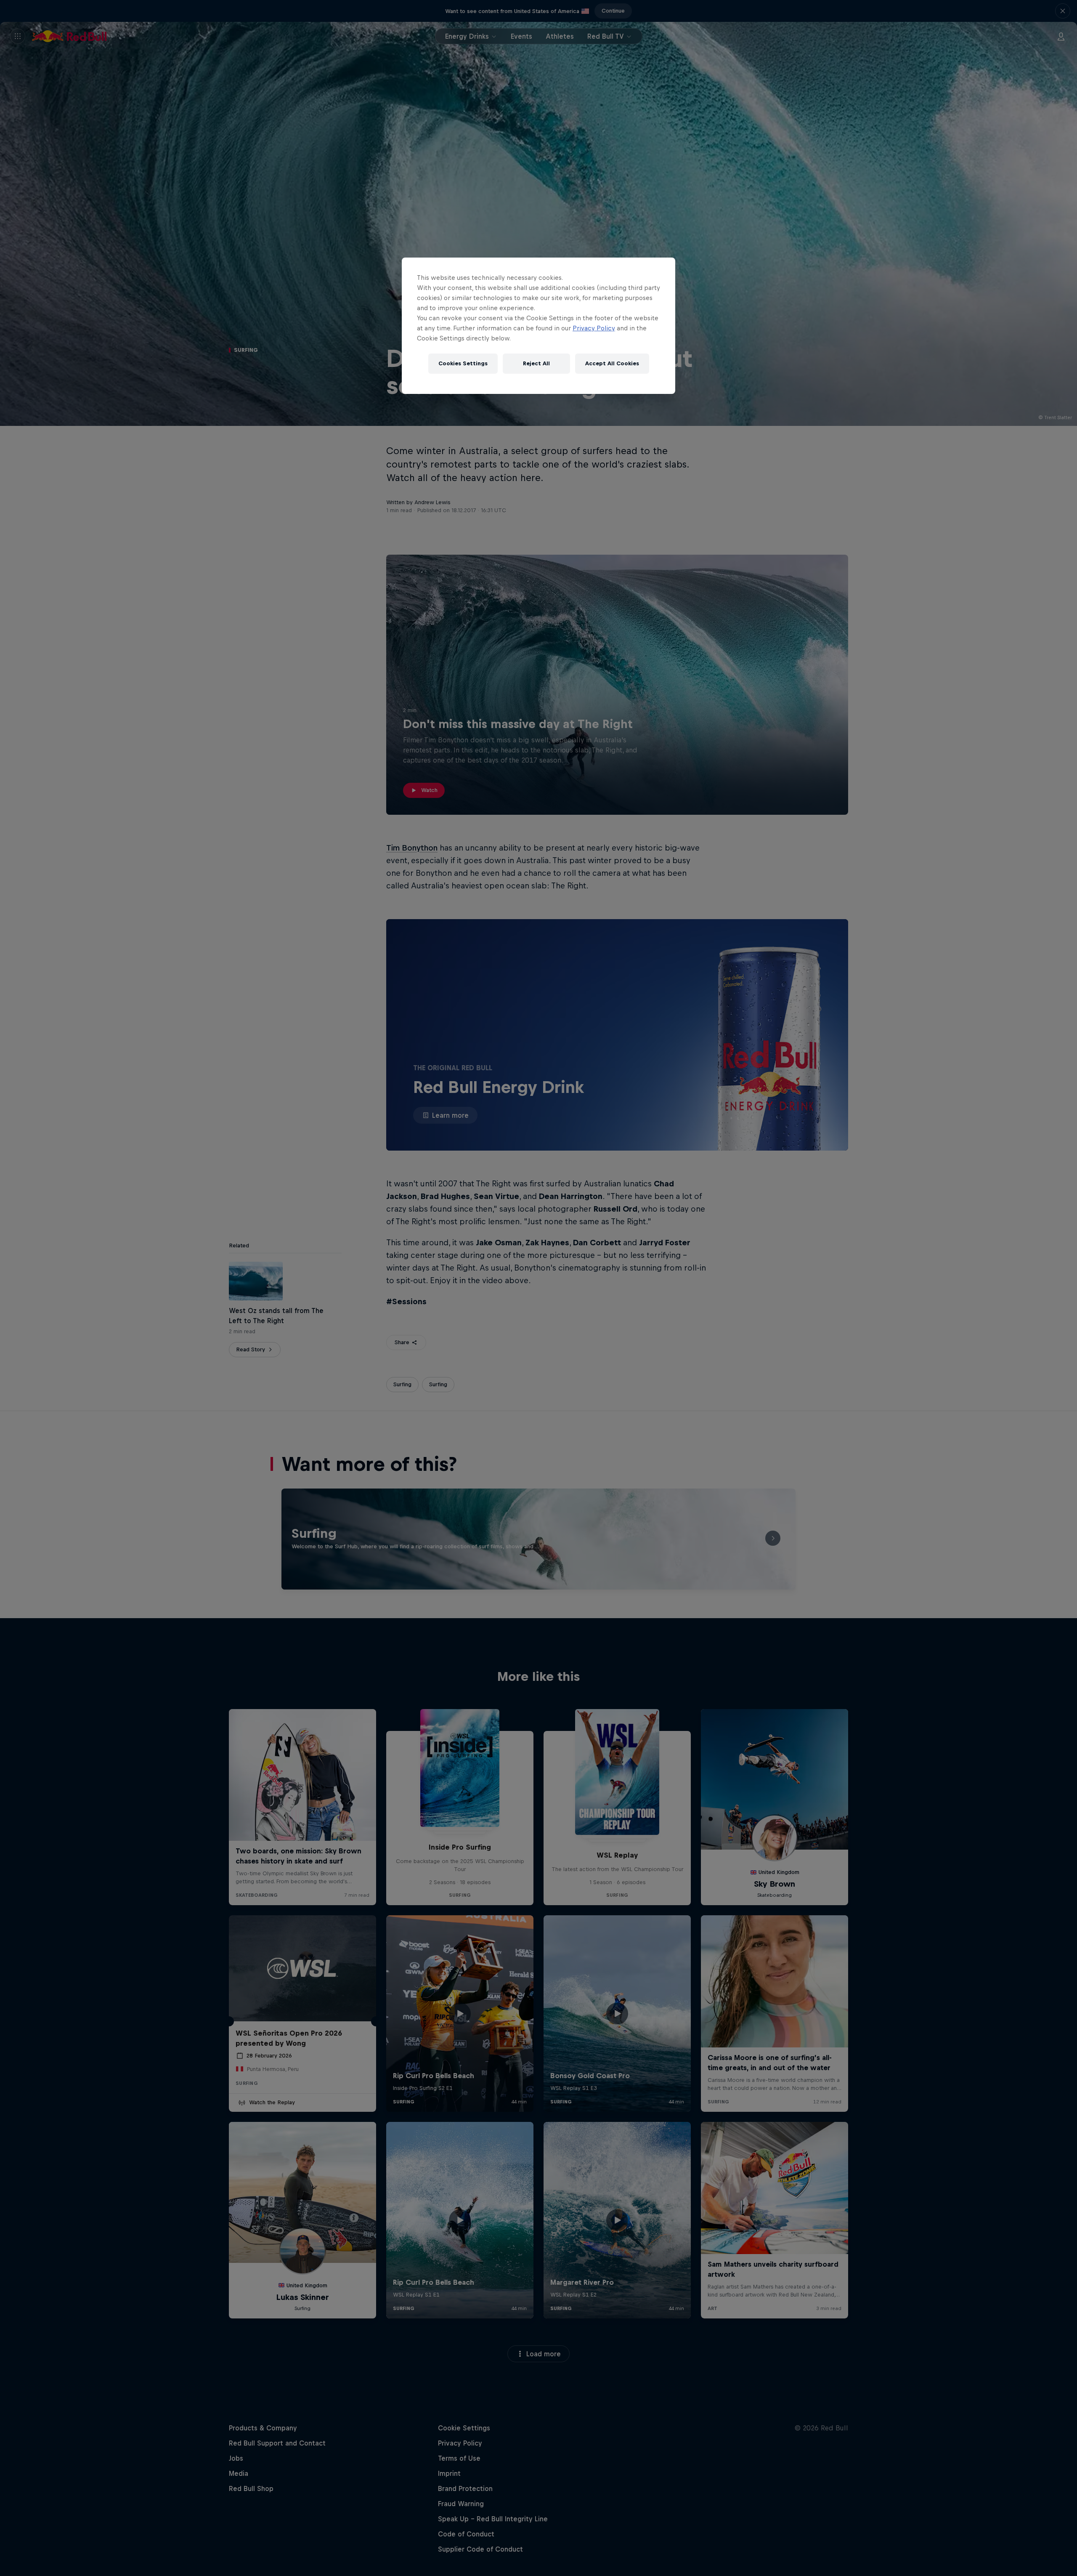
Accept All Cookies (612, 363)
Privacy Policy (594, 328)
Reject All (536, 363)
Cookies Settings (463, 363)
